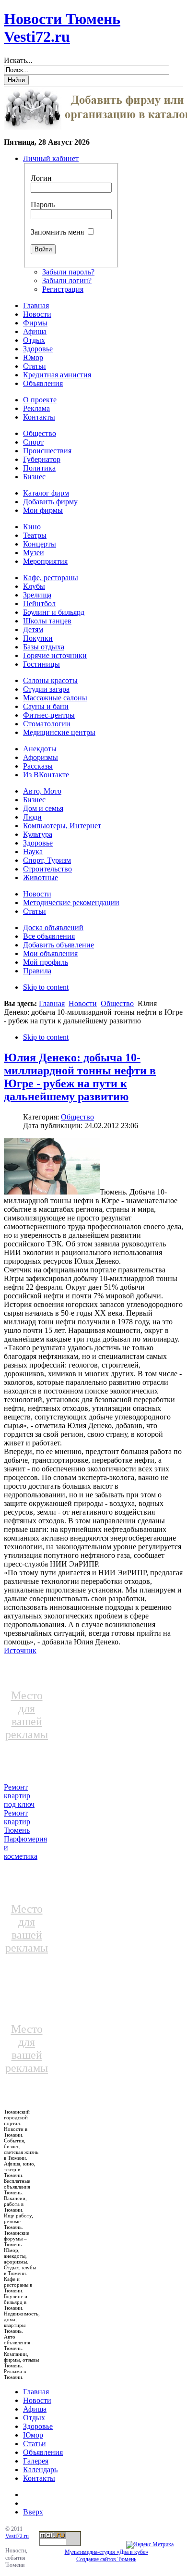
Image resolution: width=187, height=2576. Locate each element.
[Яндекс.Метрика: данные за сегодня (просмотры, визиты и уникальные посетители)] (150, 2545)
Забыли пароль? (68, 272)
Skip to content (46, 987)
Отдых (34, 2418)
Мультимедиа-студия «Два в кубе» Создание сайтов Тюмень (106, 2556)
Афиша (35, 2409)
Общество (117, 1003)
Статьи (35, 2444)
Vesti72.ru (17, 2536)
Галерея (36, 2461)
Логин (41, 178)
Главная (52, 1003)
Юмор (33, 2435)
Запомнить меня (57, 232)
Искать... (18, 60)
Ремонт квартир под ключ (19, 1796)
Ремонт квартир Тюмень (17, 1822)
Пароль (43, 205)
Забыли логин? (67, 280)
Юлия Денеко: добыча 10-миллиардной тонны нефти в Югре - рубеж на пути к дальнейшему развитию (80, 1077)
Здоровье (38, 2426)
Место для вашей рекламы (27, 1715)
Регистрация (63, 289)
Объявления (43, 2452)
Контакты (39, 2478)
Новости (83, 1003)
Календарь (40, 2470)
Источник (20, 1650)
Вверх (33, 2512)
